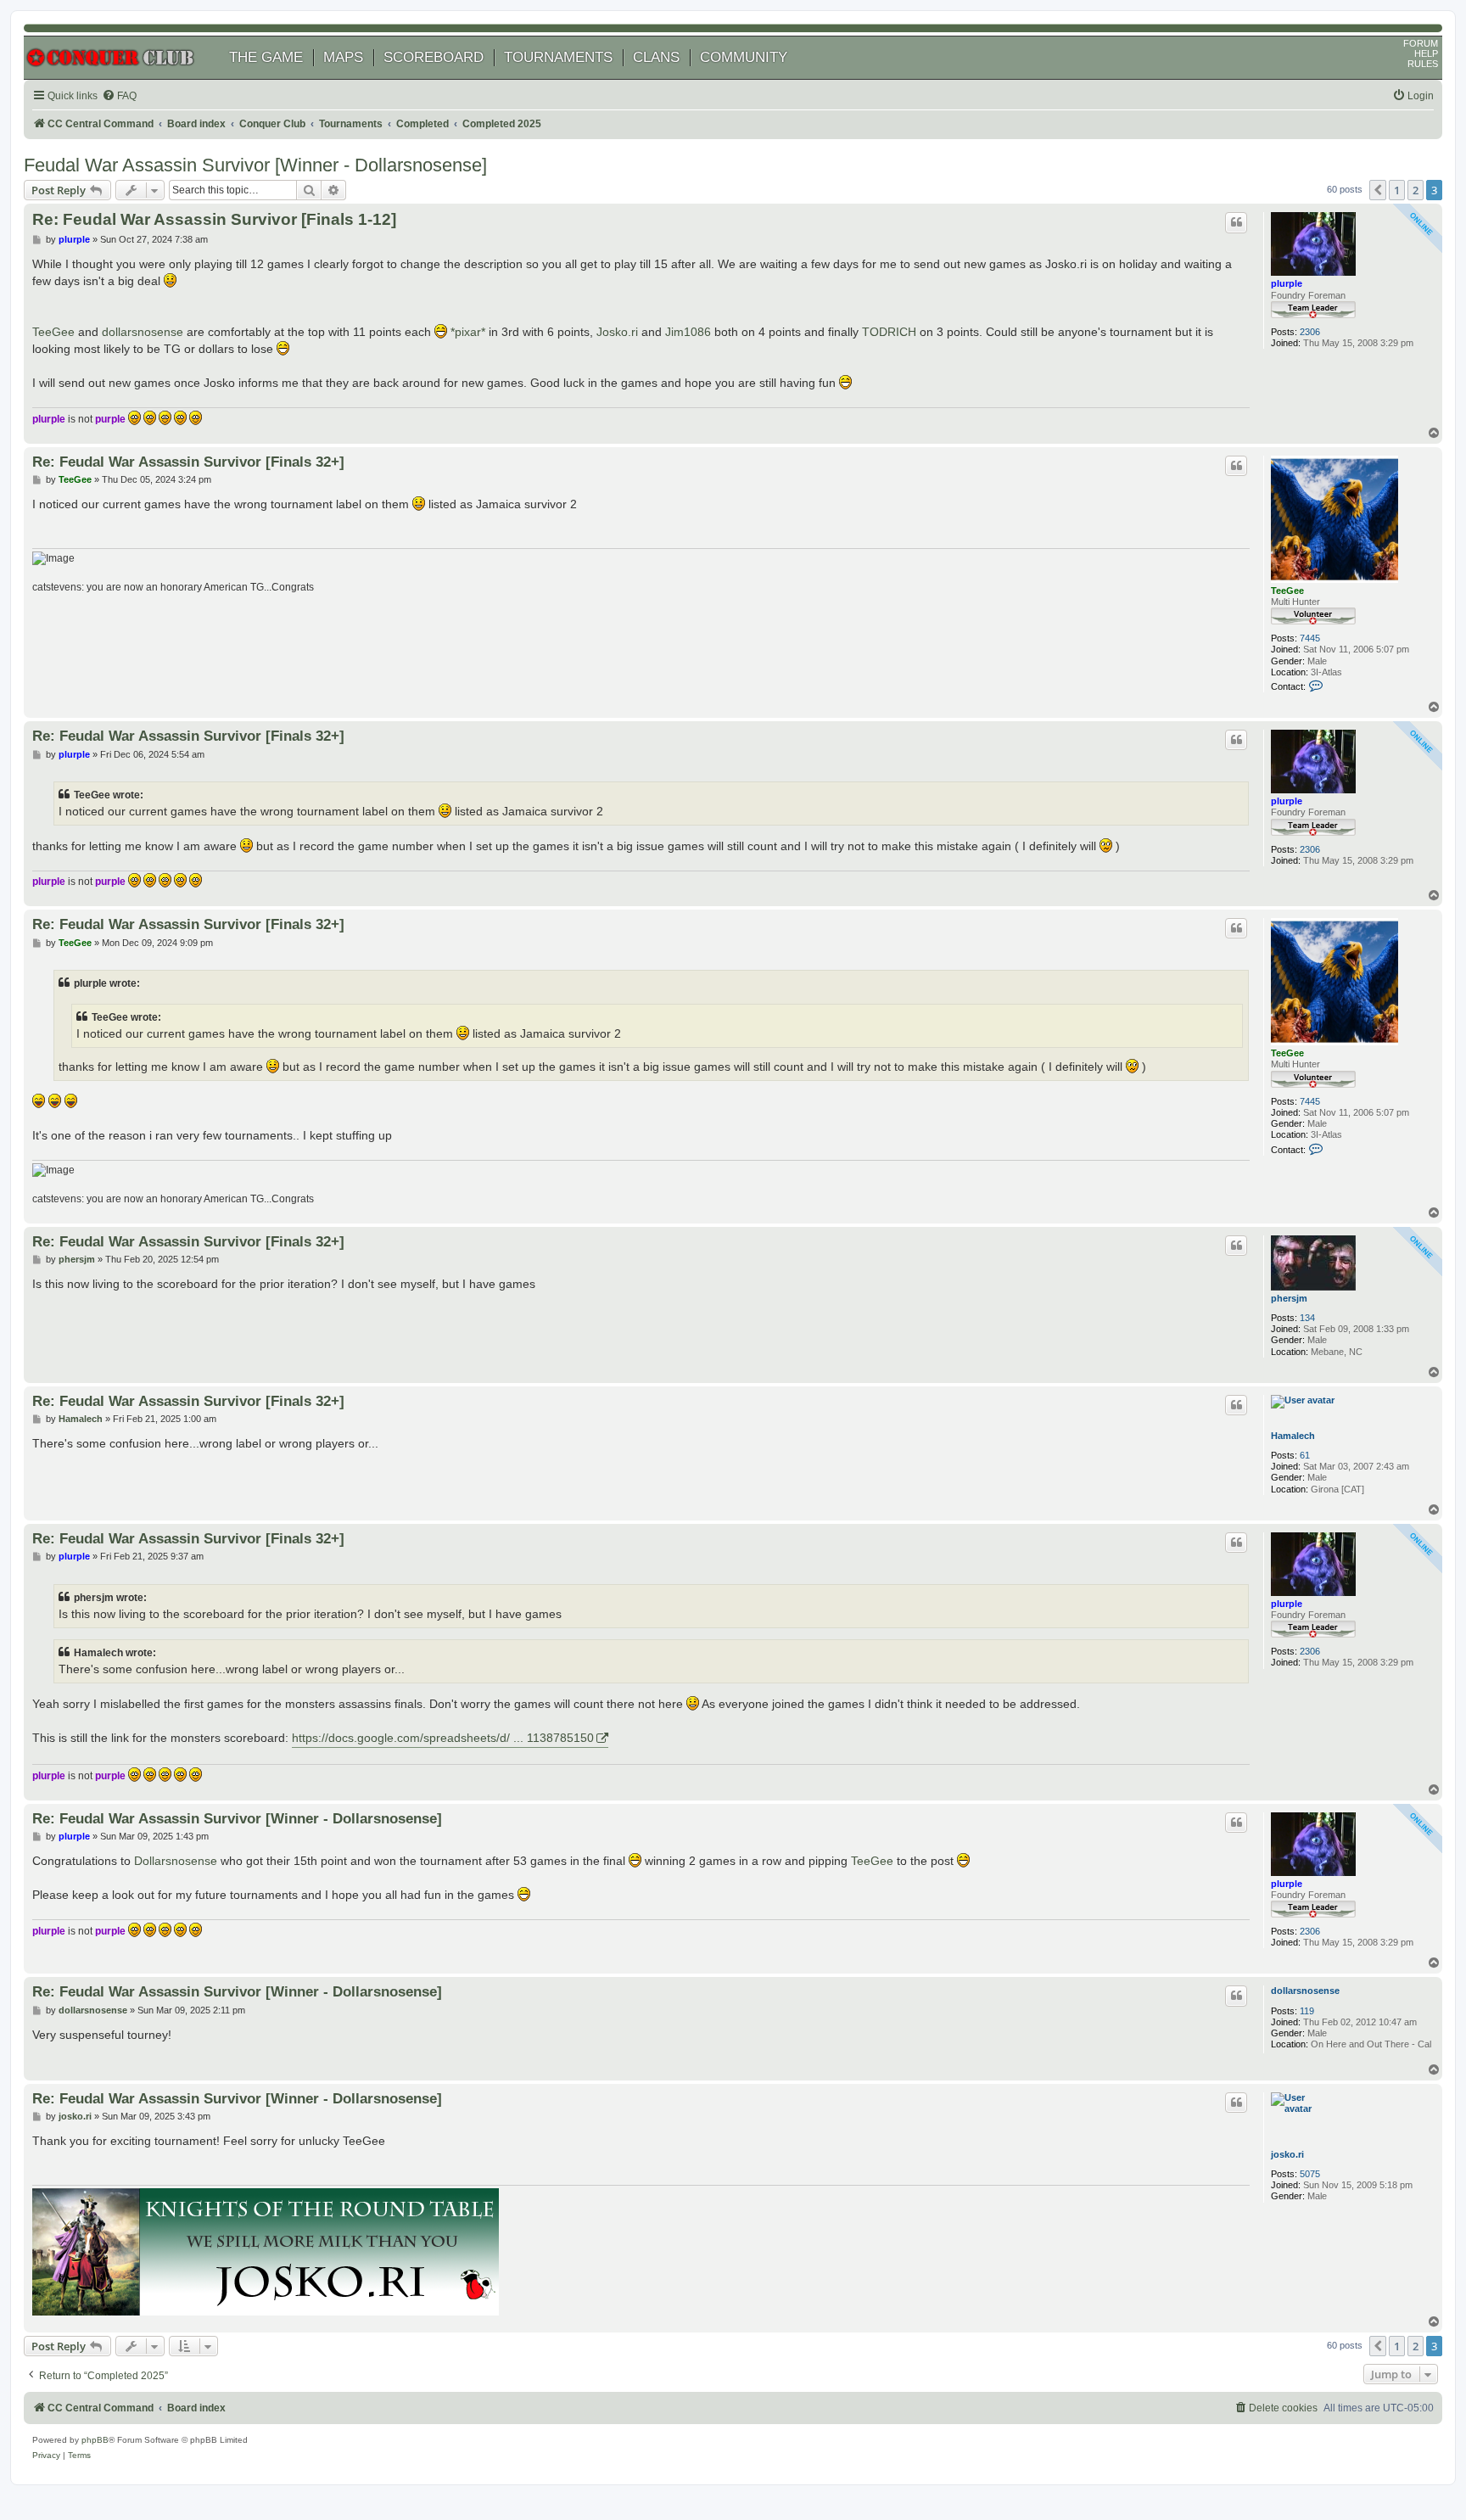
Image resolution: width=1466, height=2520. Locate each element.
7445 (1310, 638)
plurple (1287, 283)
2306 (1310, 332)
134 (1307, 1318)
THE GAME (266, 57)
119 (1307, 2011)
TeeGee (53, 332)
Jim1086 (688, 332)
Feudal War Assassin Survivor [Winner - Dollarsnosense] (255, 165)
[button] (1378, 190)
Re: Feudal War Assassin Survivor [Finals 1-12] (214, 219)
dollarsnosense (143, 332)
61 (1305, 1455)
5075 (1310, 2174)
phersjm (1289, 1298)
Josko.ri (617, 332)
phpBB (95, 2440)
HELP (1426, 53)
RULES (1423, 64)
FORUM (1421, 43)
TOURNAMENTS (558, 57)
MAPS (343, 57)
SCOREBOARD (434, 57)
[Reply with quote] (1236, 222)
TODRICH (889, 332)
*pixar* (468, 332)
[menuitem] (119, 96)
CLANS (656, 57)
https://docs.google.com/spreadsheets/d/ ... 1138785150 (443, 1738)
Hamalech (1293, 1436)
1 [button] (1397, 190)
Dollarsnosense (176, 1861)
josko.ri (1287, 2154)
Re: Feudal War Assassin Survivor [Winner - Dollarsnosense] (237, 1818)
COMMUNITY (744, 57)
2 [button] (1416, 190)
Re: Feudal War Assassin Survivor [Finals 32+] (188, 462)
